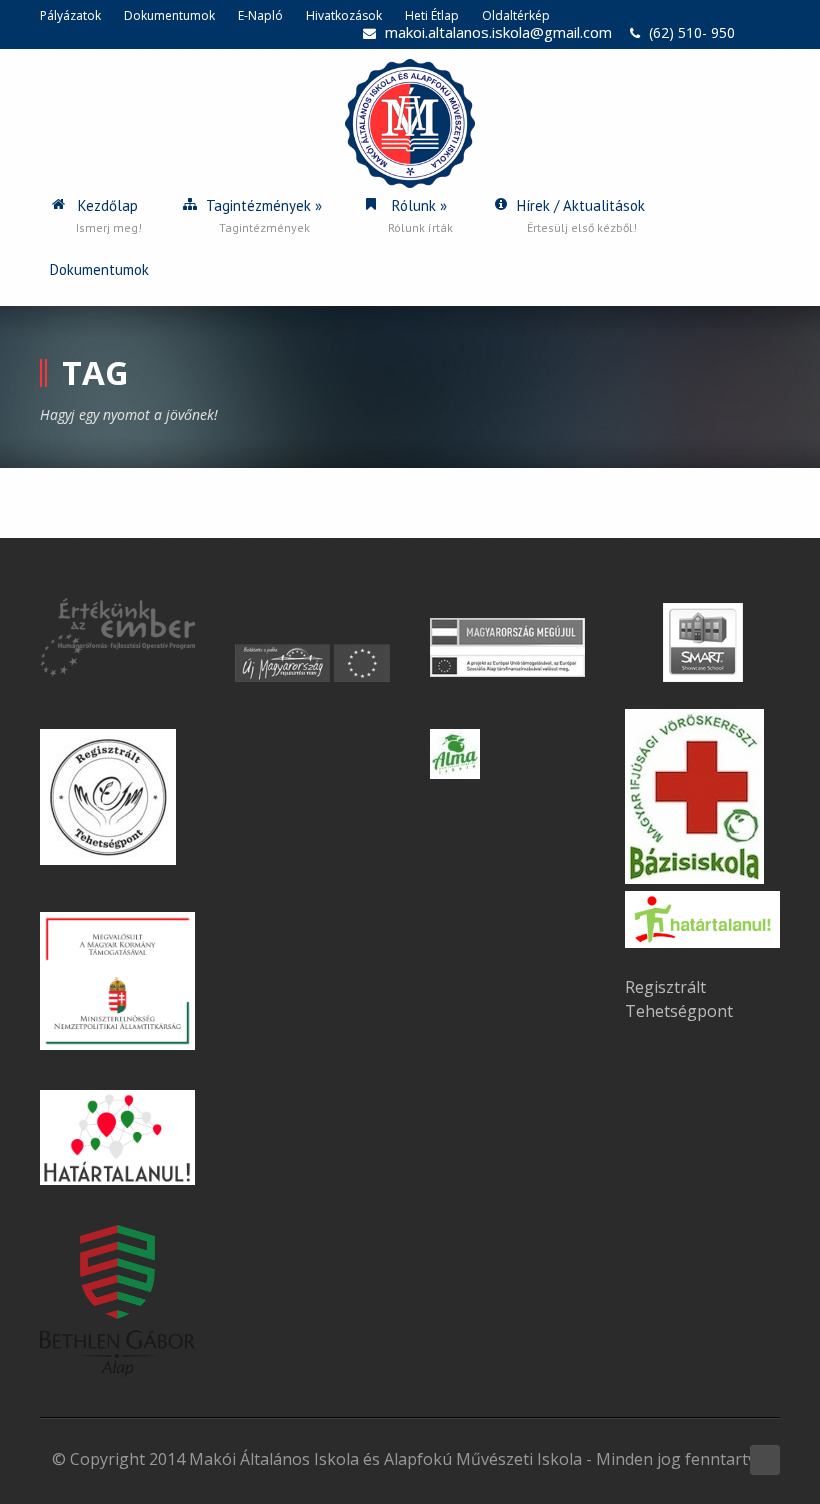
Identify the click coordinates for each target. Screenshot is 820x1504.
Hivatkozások (344, 15)
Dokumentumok (169, 15)
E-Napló (260, 15)
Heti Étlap (432, 15)
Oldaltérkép (516, 15)
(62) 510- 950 (692, 32)
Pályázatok (70, 15)
